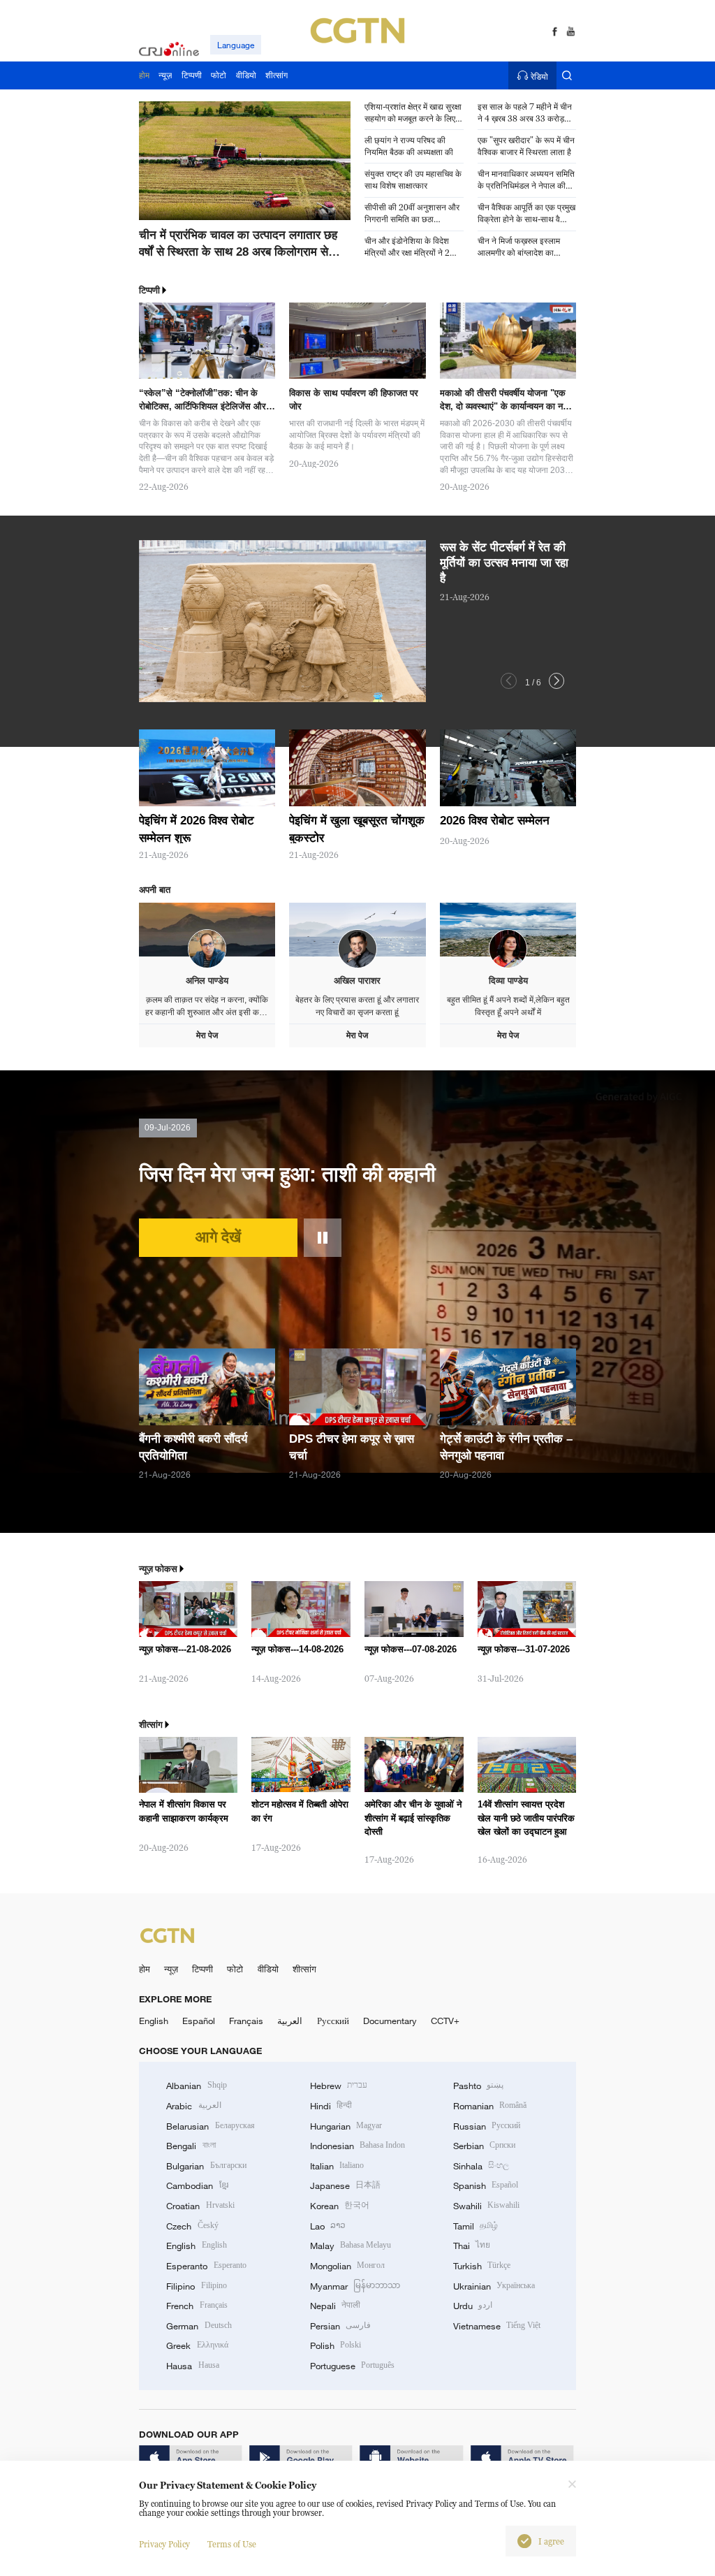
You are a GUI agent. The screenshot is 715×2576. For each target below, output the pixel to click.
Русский (333, 2021)
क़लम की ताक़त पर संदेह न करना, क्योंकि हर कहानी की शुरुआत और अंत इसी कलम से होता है (207, 1006)
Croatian (200, 2206)
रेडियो (539, 76)
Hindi (331, 2106)
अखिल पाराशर (357, 981)
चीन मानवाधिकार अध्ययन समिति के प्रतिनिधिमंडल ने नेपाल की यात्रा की (526, 180)
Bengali (191, 2146)
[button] (184, 223)
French (197, 2306)
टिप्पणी (202, 1969)
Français (246, 2021)
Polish (336, 2345)
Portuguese (352, 2366)
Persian (340, 2326)
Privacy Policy (164, 2544)
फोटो (235, 1969)
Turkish (482, 2266)
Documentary (390, 2021)
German (199, 2326)
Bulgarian (206, 2166)
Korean (340, 2206)
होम (145, 1969)
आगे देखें (218, 1237)
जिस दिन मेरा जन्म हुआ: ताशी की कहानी (287, 1174)
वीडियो (268, 1969)
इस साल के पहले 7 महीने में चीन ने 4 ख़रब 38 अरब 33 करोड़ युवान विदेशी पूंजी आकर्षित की (525, 113)
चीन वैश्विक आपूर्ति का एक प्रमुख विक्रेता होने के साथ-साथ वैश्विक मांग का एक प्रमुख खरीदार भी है (527, 214)
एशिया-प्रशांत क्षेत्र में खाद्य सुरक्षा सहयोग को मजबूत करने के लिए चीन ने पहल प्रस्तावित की (413, 113)
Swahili (486, 2206)
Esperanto (206, 2266)
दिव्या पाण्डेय (508, 981)
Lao (328, 2226)
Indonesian (358, 2146)
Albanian (196, 2086)
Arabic (193, 2106)
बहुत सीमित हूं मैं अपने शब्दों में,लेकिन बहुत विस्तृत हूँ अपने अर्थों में (508, 1006)
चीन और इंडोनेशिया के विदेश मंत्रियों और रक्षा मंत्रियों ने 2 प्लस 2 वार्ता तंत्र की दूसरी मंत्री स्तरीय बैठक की (412, 247)
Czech (192, 2226)
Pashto (478, 2086)
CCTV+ (445, 2021)
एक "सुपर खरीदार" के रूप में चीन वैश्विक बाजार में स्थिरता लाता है (526, 146)
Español (199, 2021)
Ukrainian (494, 2286)
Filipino (196, 2286)
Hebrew (339, 2086)
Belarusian (210, 2126)
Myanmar (355, 2286)
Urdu (473, 2306)
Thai (472, 2246)
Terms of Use (232, 2544)
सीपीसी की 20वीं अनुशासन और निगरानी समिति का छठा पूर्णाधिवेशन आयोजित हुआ (412, 214)
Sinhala (481, 2166)
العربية (290, 2021)
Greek (197, 2345)
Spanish (486, 2185)
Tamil (476, 2226)
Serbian (484, 2146)
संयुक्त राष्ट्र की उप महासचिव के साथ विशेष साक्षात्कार (413, 180)
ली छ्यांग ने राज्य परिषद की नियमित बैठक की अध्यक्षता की (409, 146)
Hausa (192, 2366)
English (154, 2021)
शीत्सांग (304, 1969)
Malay (351, 2246)
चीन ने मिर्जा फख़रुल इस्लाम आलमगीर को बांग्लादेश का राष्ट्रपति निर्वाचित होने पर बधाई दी (525, 247)
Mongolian (347, 2266)
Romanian (490, 2106)
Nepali (335, 2306)
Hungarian (346, 2126)
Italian (337, 2166)
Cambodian (197, 2185)
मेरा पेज (207, 1035)
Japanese (345, 2185)
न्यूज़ (171, 1969)
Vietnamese (497, 2326)
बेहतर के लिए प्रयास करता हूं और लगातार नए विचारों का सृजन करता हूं (357, 1006)
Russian (487, 2126)
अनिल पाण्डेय (207, 981)
